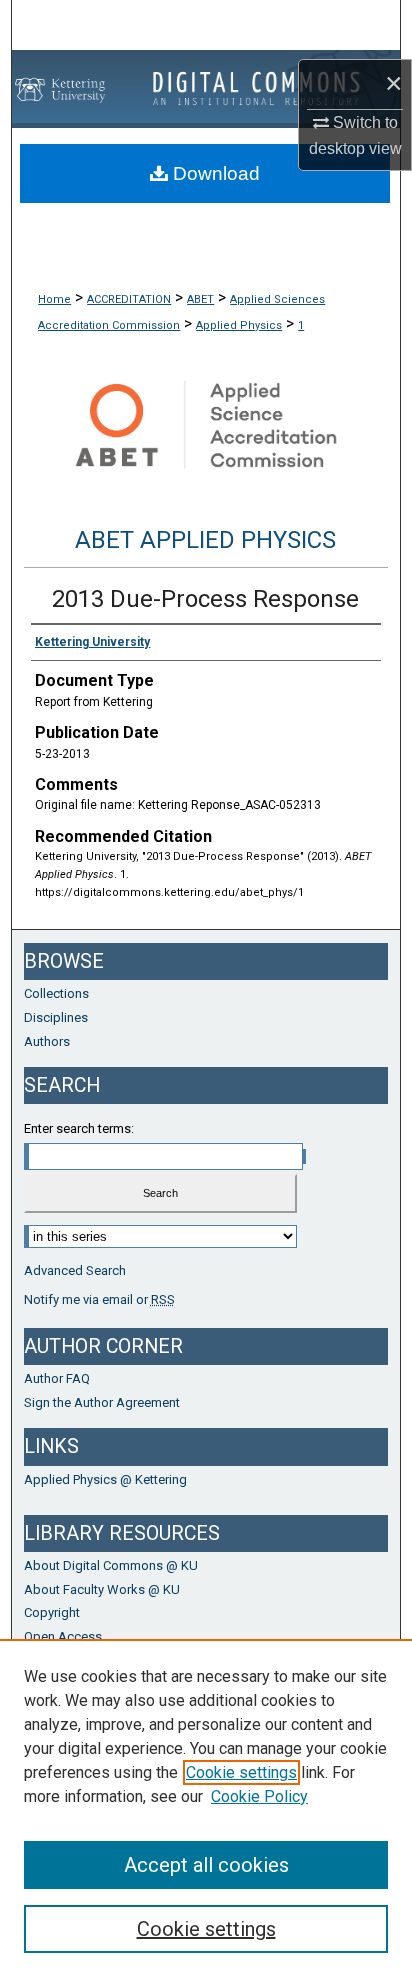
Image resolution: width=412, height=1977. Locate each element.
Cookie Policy (259, 1796)
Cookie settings (241, 1772)
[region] (206, 1808)
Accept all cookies (206, 1865)
